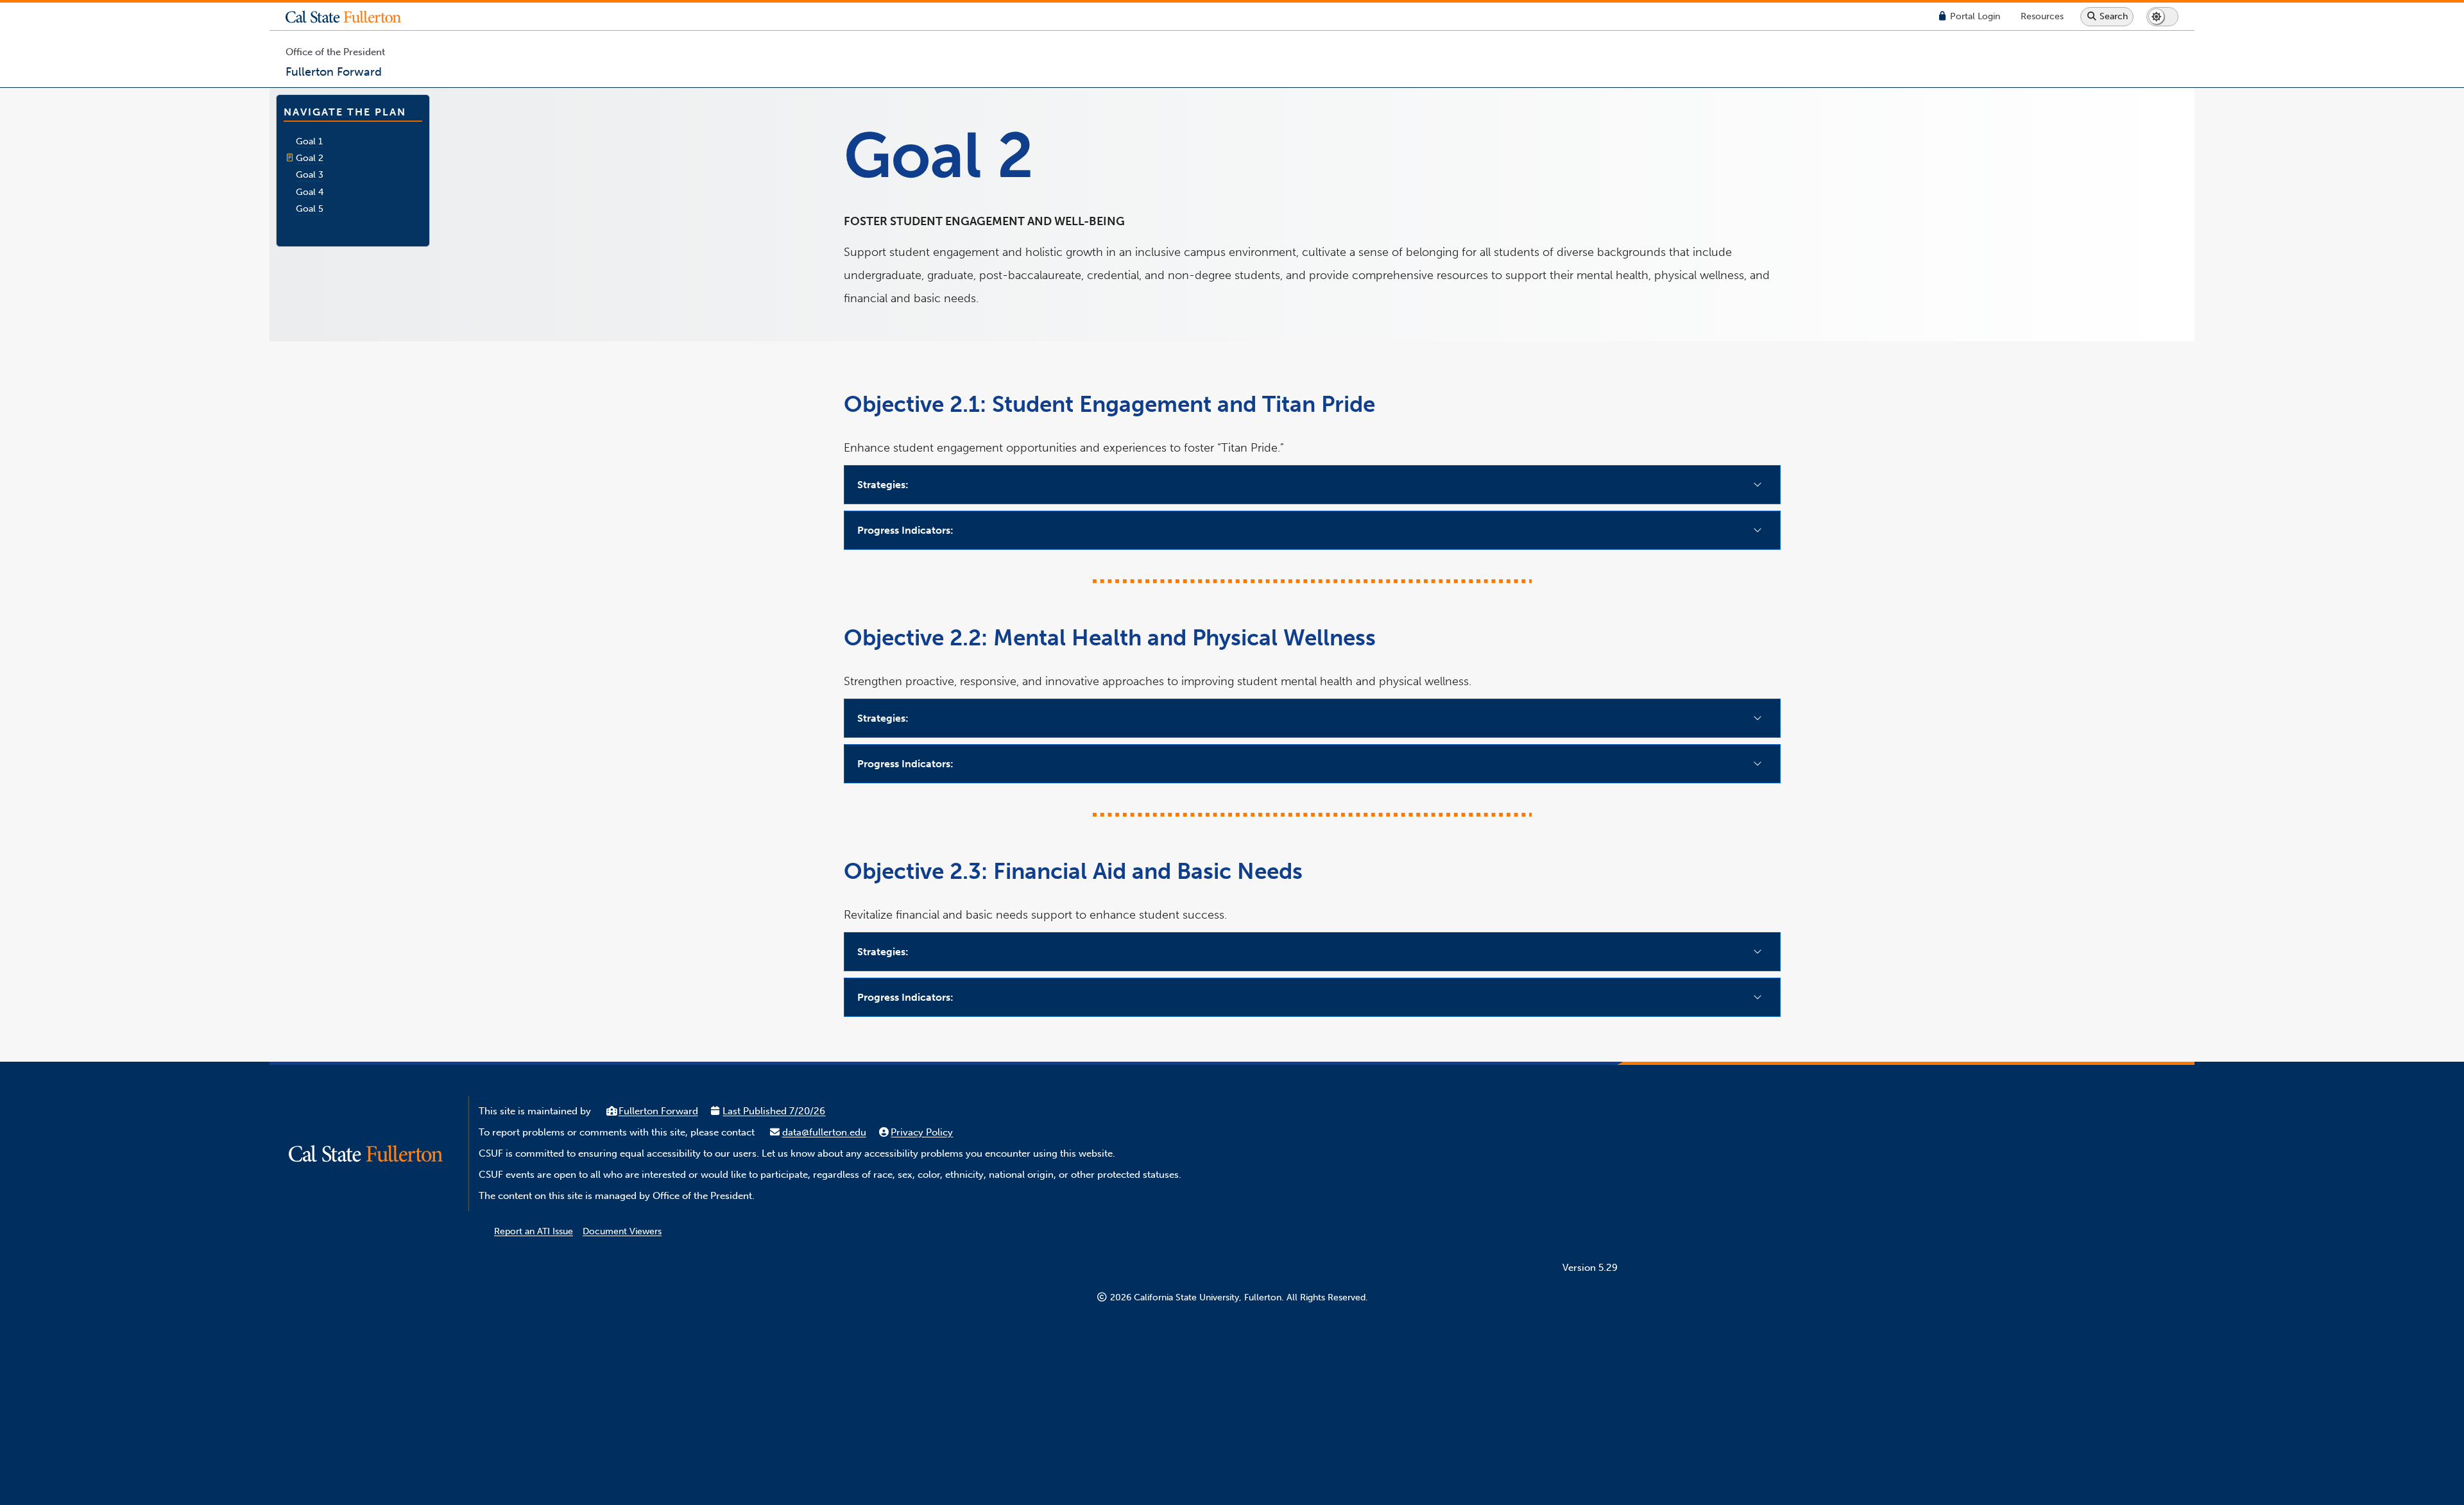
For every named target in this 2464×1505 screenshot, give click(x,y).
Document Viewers (622, 1231)
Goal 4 (310, 192)
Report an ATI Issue (534, 1231)
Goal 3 (310, 174)
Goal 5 (310, 208)
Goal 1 (309, 141)
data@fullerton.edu (824, 1132)
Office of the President (335, 52)
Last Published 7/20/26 (774, 1111)
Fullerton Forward (658, 1111)
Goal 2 (310, 158)
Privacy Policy (922, 1132)
